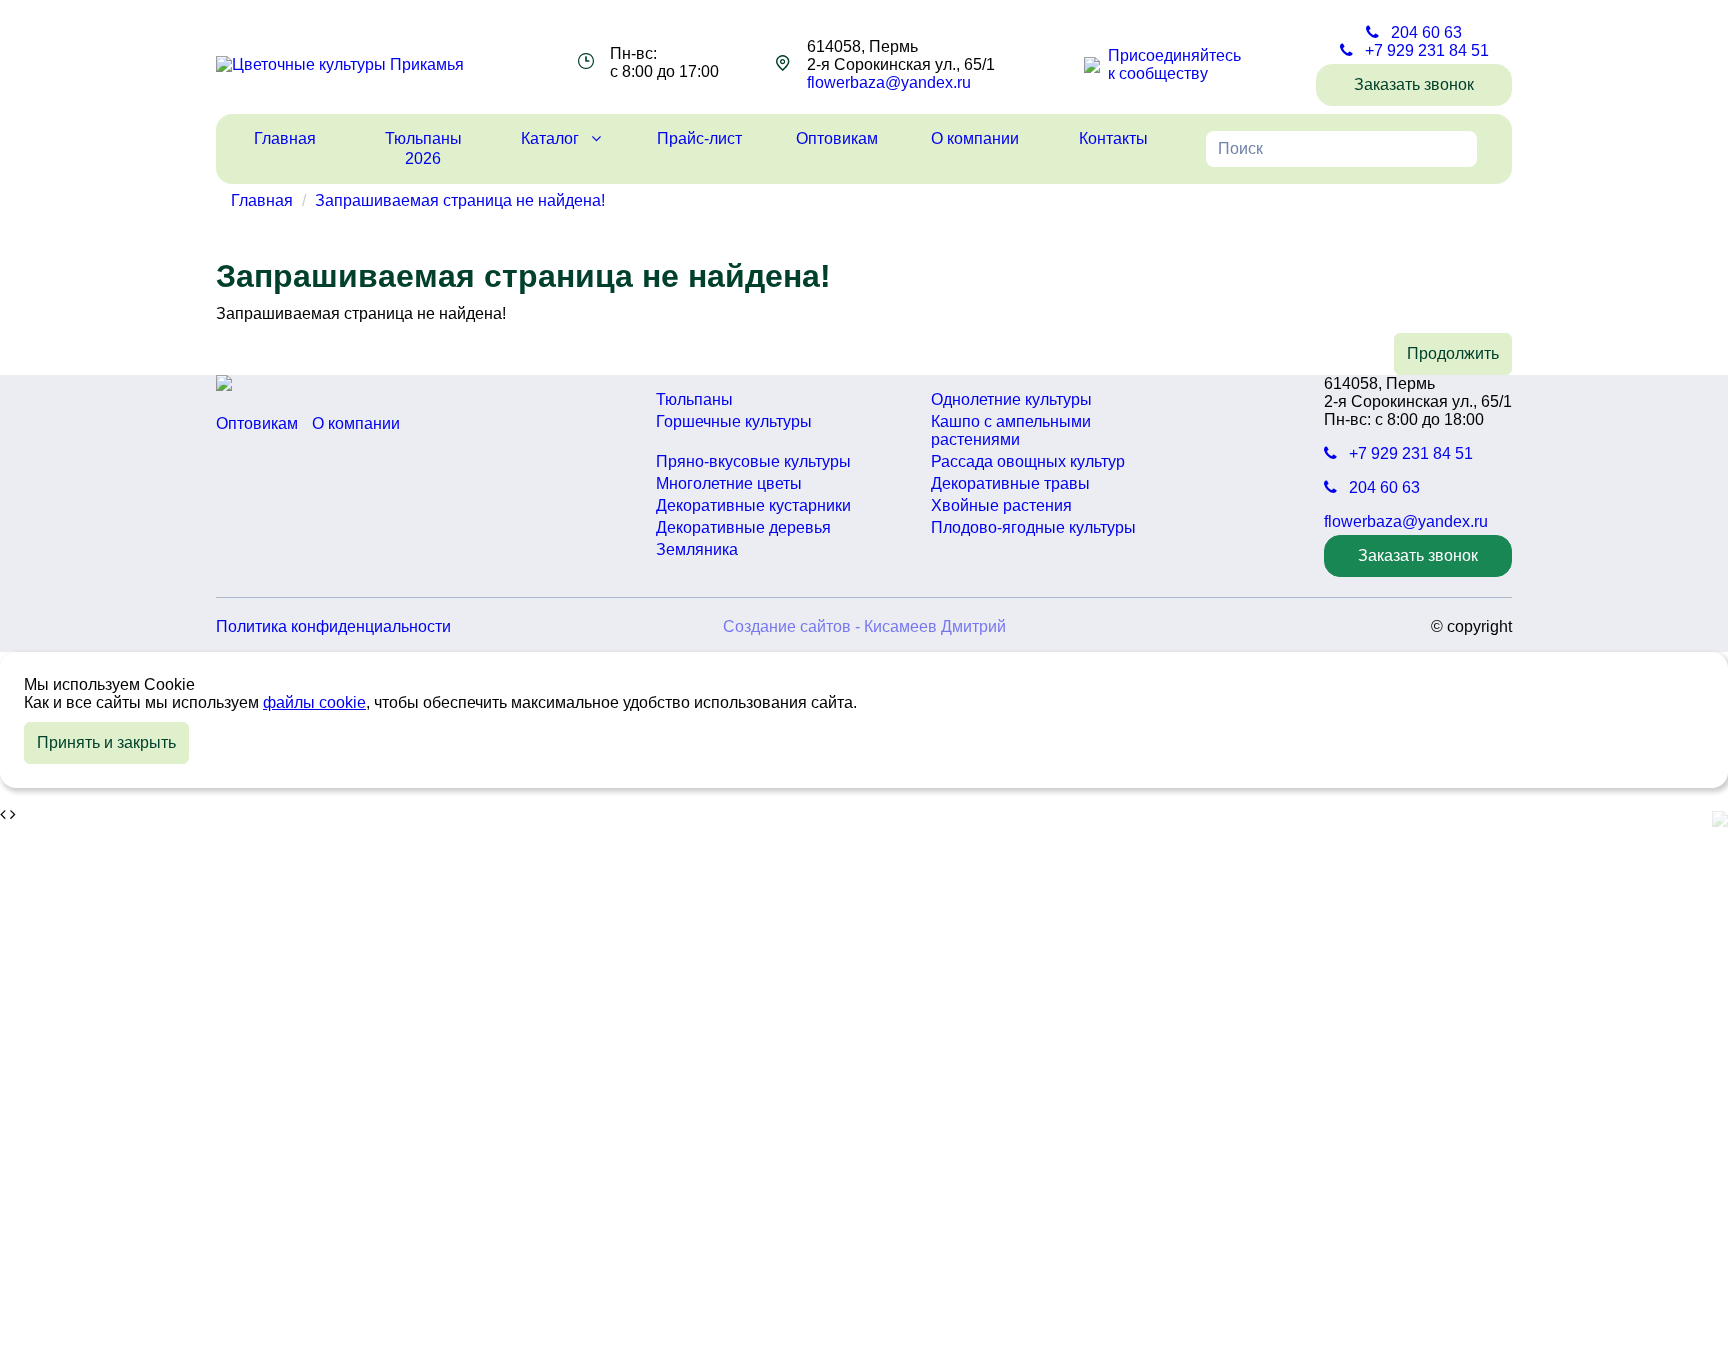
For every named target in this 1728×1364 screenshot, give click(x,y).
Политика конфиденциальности (333, 626)
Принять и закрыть (106, 742)
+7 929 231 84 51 (1425, 50)
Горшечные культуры (734, 421)
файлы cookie (314, 702)
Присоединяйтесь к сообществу (1174, 64)
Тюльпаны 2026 (423, 148)
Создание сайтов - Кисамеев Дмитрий (864, 626)
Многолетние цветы (729, 483)
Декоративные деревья (743, 527)
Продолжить (1453, 353)
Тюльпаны (694, 399)
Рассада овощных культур (1028, 461)
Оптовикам (837, 138)
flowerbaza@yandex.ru (889, 82)
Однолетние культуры (1011, 399)
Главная (285, 138)
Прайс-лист (699, 138)
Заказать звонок (1414, 84)
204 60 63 (1424, 32)
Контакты (1113, 138)
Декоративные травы (1010, 483)
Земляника (697, 549)
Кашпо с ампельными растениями (1011, 430)
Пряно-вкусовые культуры (753, 461)
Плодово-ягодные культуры (1033, 527)
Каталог (552, 138)
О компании (975, 138)
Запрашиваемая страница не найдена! (460, 200)
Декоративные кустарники (753, 505)
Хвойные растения (1001, 505)
